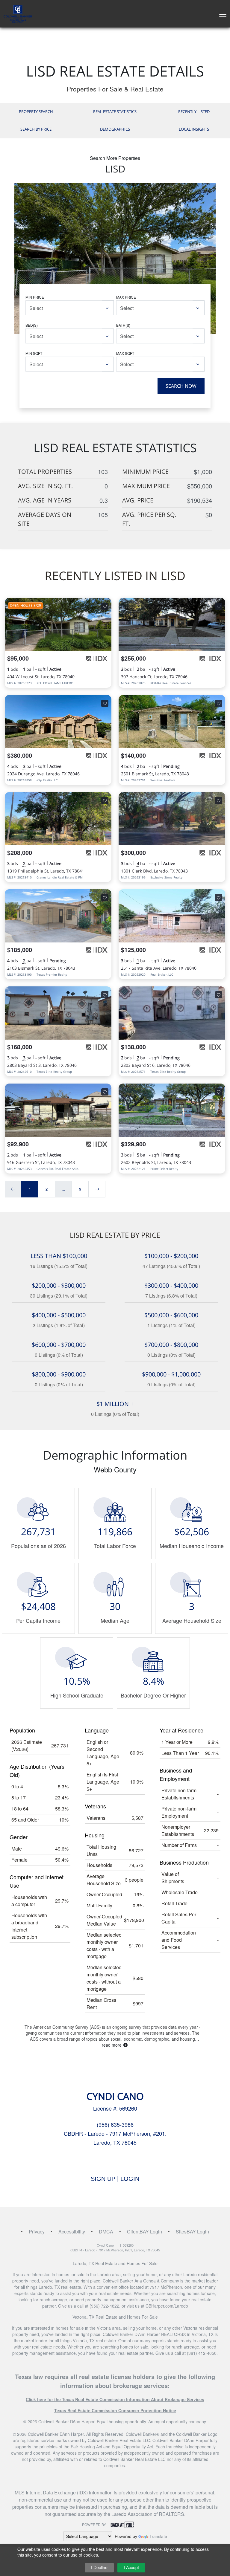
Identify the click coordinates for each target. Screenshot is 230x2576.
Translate (158, 2536)
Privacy (37, 2232)
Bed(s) (32, 325)
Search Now (181, 386)
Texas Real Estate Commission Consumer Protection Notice (115, 2410)
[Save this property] (105, 606)
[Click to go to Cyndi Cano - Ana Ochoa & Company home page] (18, 13)
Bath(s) (123, 325)
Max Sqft (125, 353)
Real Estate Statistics (115, 111)
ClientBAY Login (144, 2232)
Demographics (115, 129)
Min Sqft (34, 353)
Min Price (35, 297)
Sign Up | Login (115, 2179)
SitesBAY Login (192, 2232)
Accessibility (72, 2232)
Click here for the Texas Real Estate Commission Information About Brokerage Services (115, 2399)
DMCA (106, 2232)
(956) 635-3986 (115, 2124)
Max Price (126, 297)
